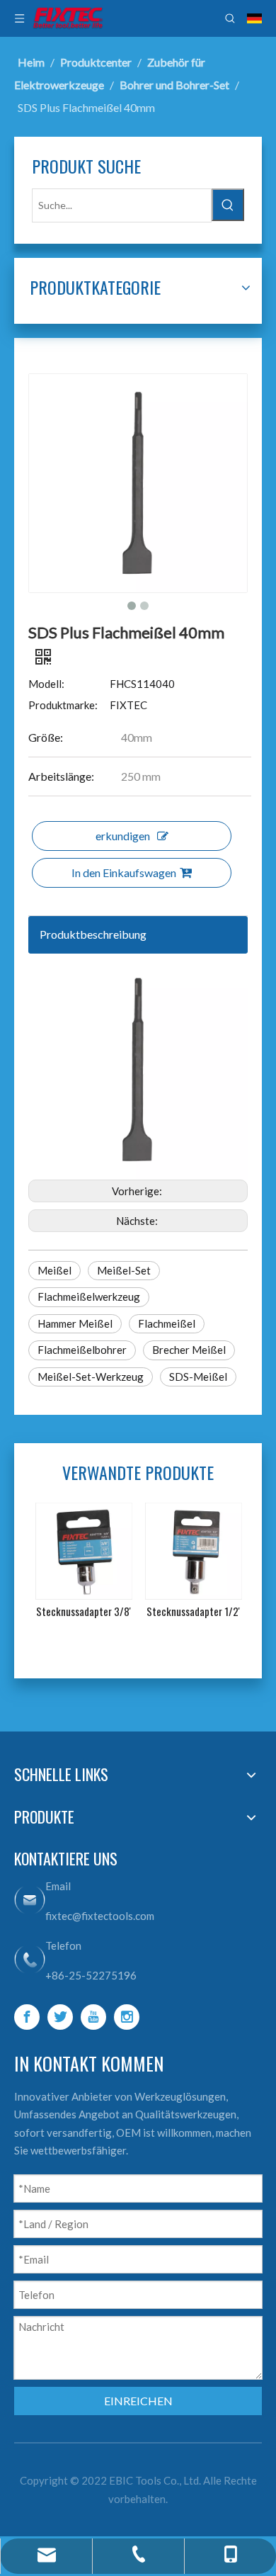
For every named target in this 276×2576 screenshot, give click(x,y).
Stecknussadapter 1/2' (193, 1611)
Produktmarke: (63, 705)
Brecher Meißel (189, 1350)
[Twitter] (60, 2017)
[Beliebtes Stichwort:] (228, 205)
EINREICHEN (138, 2401)
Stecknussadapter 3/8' (84, 1611)
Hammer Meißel (75, 1323)
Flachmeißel (167, 1323)
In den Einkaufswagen (124, 872)
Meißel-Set (124, 1270)
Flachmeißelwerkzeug (89, 1297)
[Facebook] (27, 2017)
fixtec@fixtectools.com (100, 1916)
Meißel (54, 1270)
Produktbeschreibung (93, 934)
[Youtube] (93, 2017)
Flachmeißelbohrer (82, 1350)
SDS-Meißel (198, 1377)
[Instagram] (127, 2017)
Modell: (46, 684)
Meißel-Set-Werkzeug (91, 1377)
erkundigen (123, 836)
